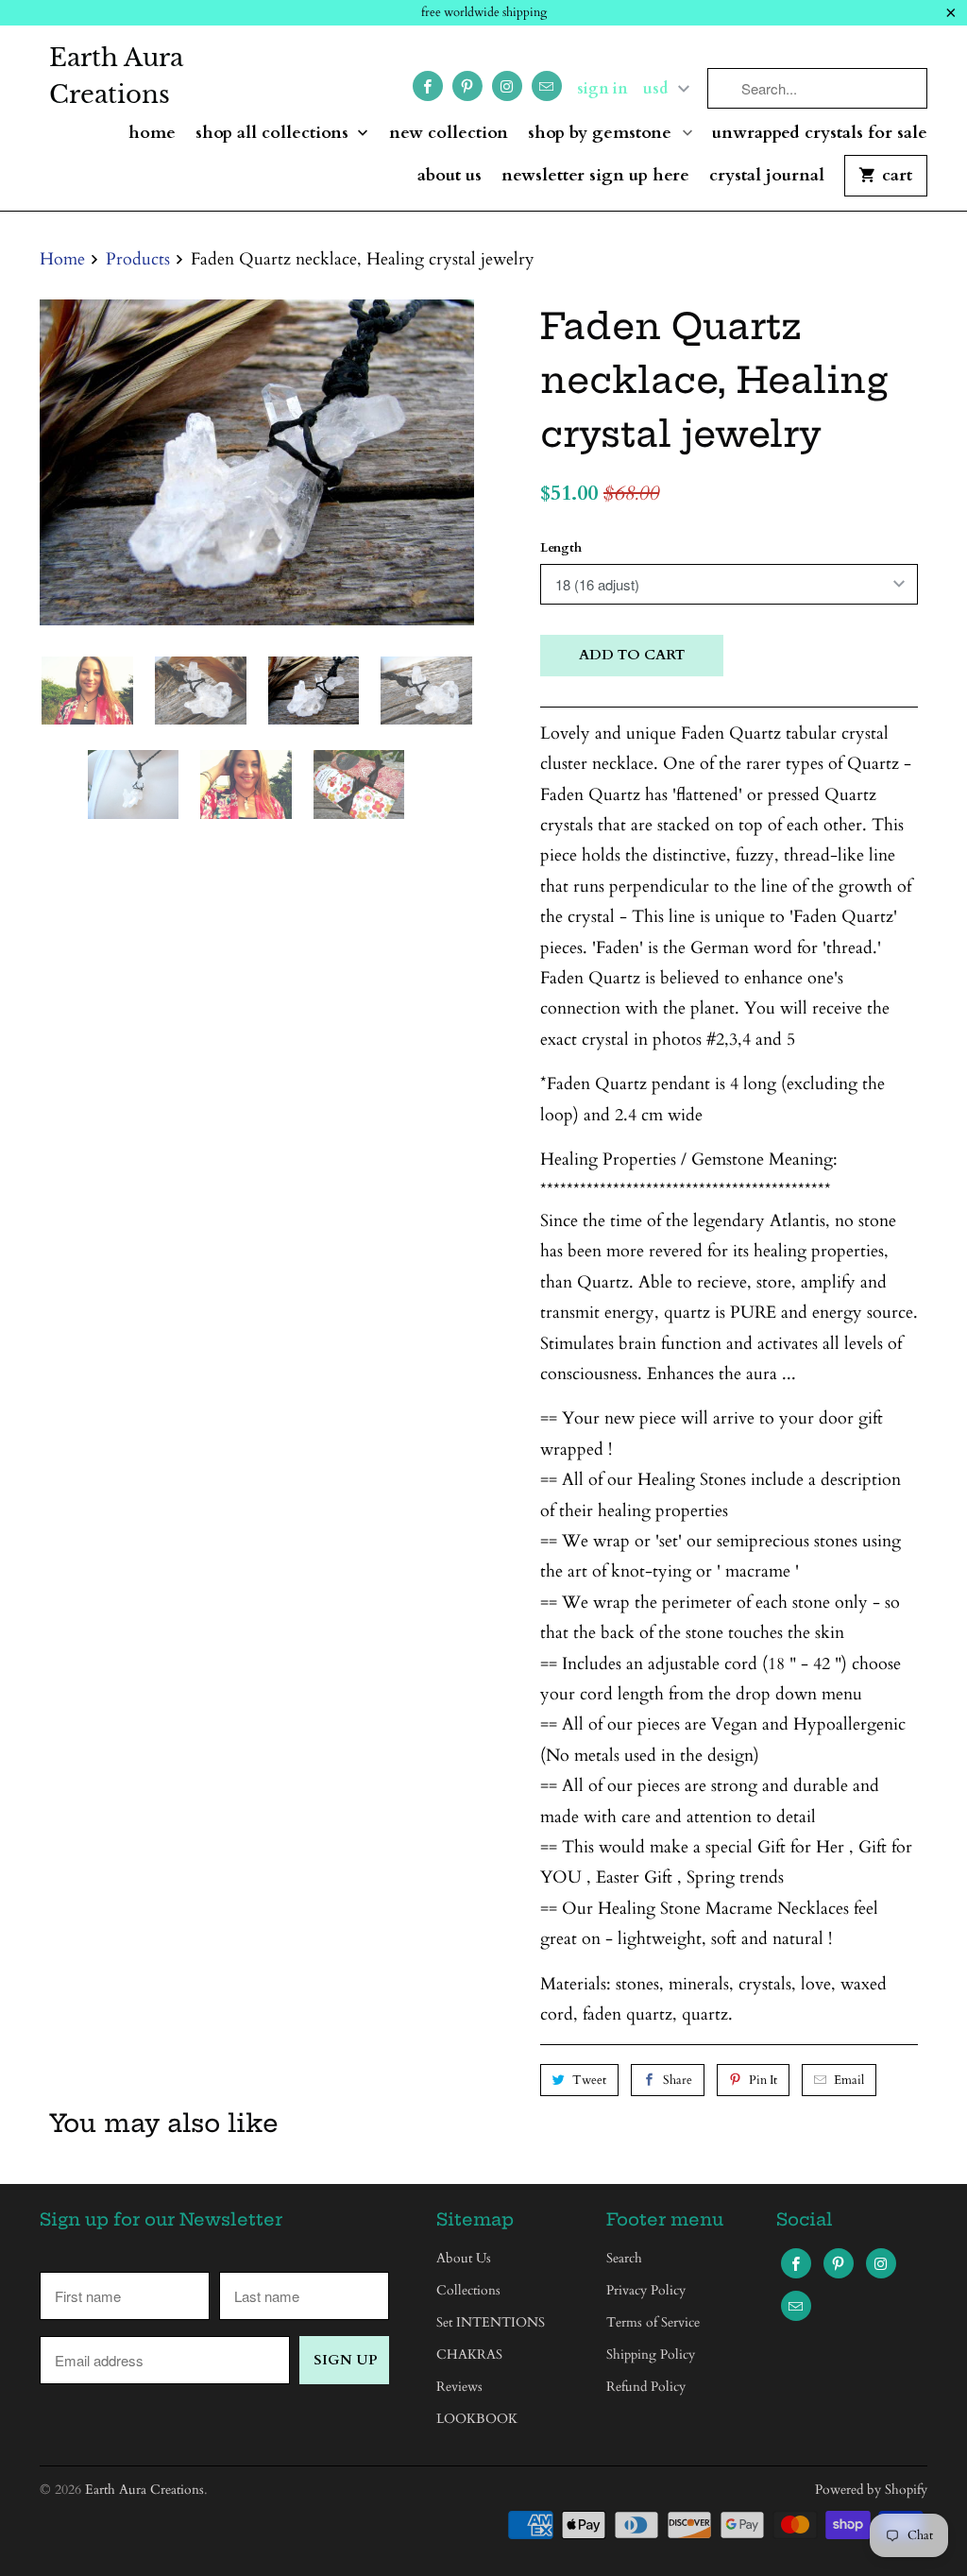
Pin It (763, 2080)
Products (138, 259)
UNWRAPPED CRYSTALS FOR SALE (820, 134)
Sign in (602, 89)
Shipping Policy (651, 2354)
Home (152, 134)
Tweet (589, 2080)
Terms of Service (653, 2322)
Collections (468, 2290)
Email (849, 2080)
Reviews (459, 2387)
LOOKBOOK (477, 2419)
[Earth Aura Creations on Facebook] (428, 86)
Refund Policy (646, 2387)
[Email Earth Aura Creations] (547, 86)
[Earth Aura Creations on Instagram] (507, 86)
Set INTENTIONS (491, 2322)
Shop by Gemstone (602, 134)
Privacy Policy (646, 2290)
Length (561, 548)
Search (624, 2258)
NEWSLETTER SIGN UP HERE (595, 176)
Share (678, 2080)
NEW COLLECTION (449, 134)
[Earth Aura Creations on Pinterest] (467, 86)
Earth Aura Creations (116, 76)
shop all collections (274, 134)
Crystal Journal (767, 176)
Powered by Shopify (871, 2490)
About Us (450, 176)
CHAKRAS (469, 2354)
